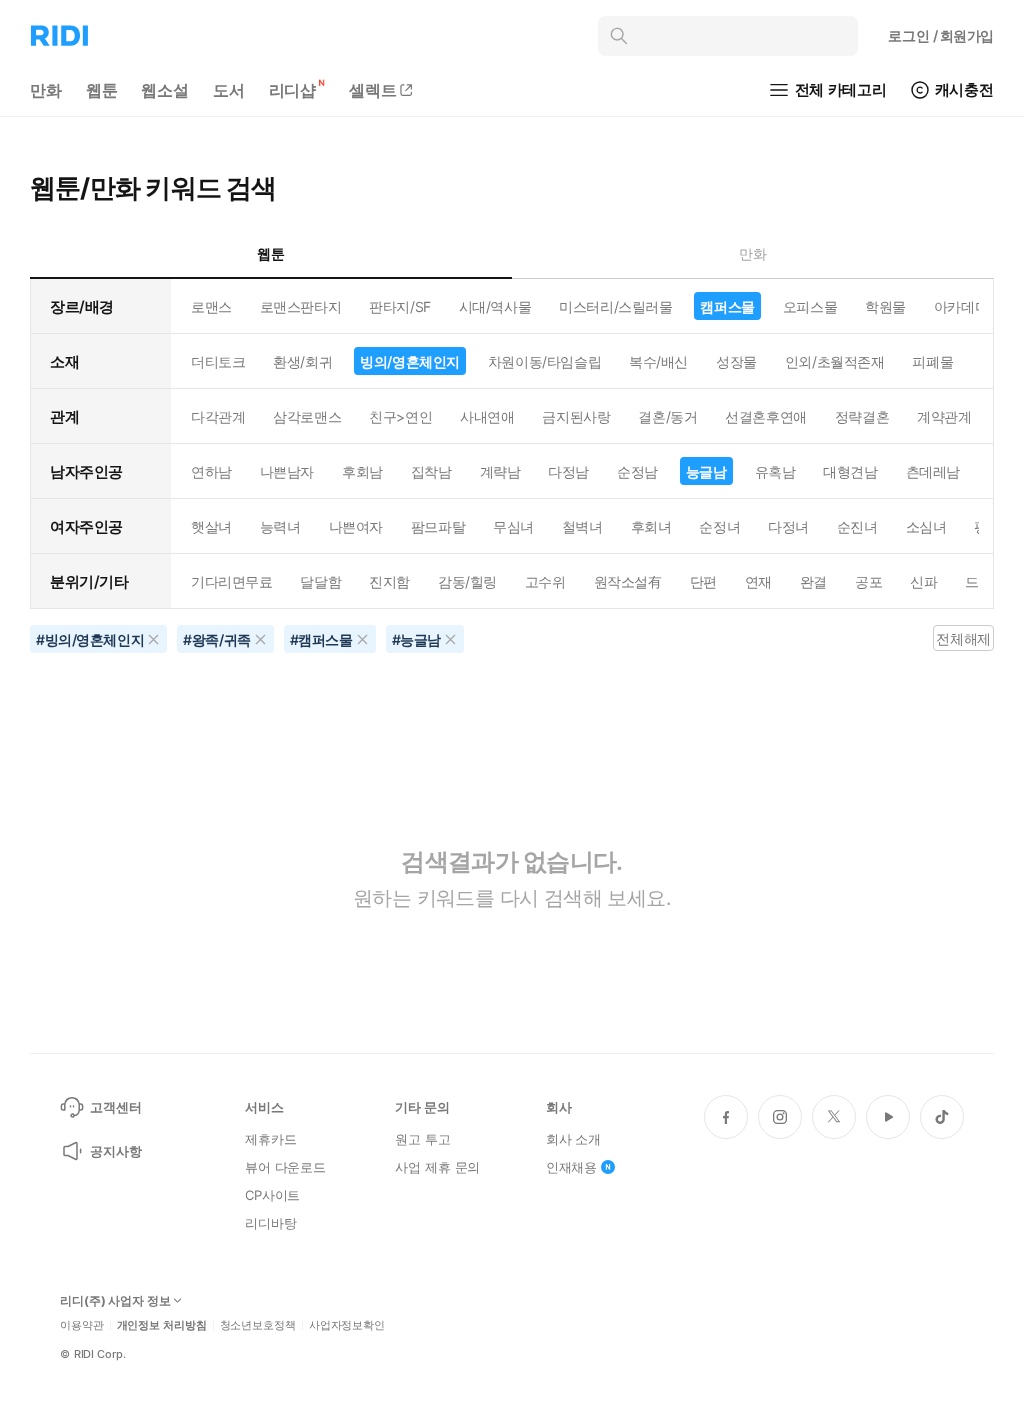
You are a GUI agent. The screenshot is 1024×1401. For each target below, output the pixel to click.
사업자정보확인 (347, 1325)
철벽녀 (582, 526)
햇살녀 (211, 526)
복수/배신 (658, 361)
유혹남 (775, 471)
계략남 (500, 471)
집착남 (431, 471)
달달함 (320, 581)
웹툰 (102, 90)
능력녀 (280, 526)
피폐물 (932, 361)
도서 (229, 90)
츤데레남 (933, 471)
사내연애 (487, 416)
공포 (868, 581)
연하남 (211, 471)
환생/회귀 (302, 361)
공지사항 (115, 1151)
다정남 (568, 471)
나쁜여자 (356, 526)
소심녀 (926, 526)
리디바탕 (270, 1223)
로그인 (941, 35)
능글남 (706, 471)
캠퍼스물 (727, 306)
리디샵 (293, 90)
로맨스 (211, 306)
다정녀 (788, 526)
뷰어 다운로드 (285, 1167)
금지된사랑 (576, 416)
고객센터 (115, 1107)
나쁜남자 (287, 471)
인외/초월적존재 (835, 361)
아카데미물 (968, 306)
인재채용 (571, 1167)
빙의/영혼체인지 (410, 361)
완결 (813, 581)
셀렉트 (373, 90)
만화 (46, 90)
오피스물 (810, 306)
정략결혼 (862, 416)
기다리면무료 (231, 581)
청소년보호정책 (258, 1325)
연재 (758, 581)
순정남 (637, 471)
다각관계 (218, 416)
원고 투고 (422, 1139)
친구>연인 (400, 416)
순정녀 (719, 526)
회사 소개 (573, 1139)
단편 (703, 581)
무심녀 (513, 526)
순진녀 (857, 526)
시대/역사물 (495, 306)
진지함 (389, 581)
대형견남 (850, 471)
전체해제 (963, 638)
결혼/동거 (667, 416)
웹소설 (165, 90)
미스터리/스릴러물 (615, 306)
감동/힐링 (467, 581)
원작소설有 (628, 581)
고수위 (545, 581)
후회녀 (651, 526)
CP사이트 (272, 1195)
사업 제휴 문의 (437, 1167)
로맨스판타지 (300, 306)
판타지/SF (399, 306)
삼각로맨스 (307, 416)
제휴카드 (270, 1139)
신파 (923, 581)
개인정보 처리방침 (162, 1325)
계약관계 (944, 416)
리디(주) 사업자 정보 (115, 1301)
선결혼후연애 (765, 416)
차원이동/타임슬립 (544, 361)
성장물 (736, 361)
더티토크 (218, 361)
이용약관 (82, 1325)
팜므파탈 (438, 526)
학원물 (885, 306)
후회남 (362, 471)
